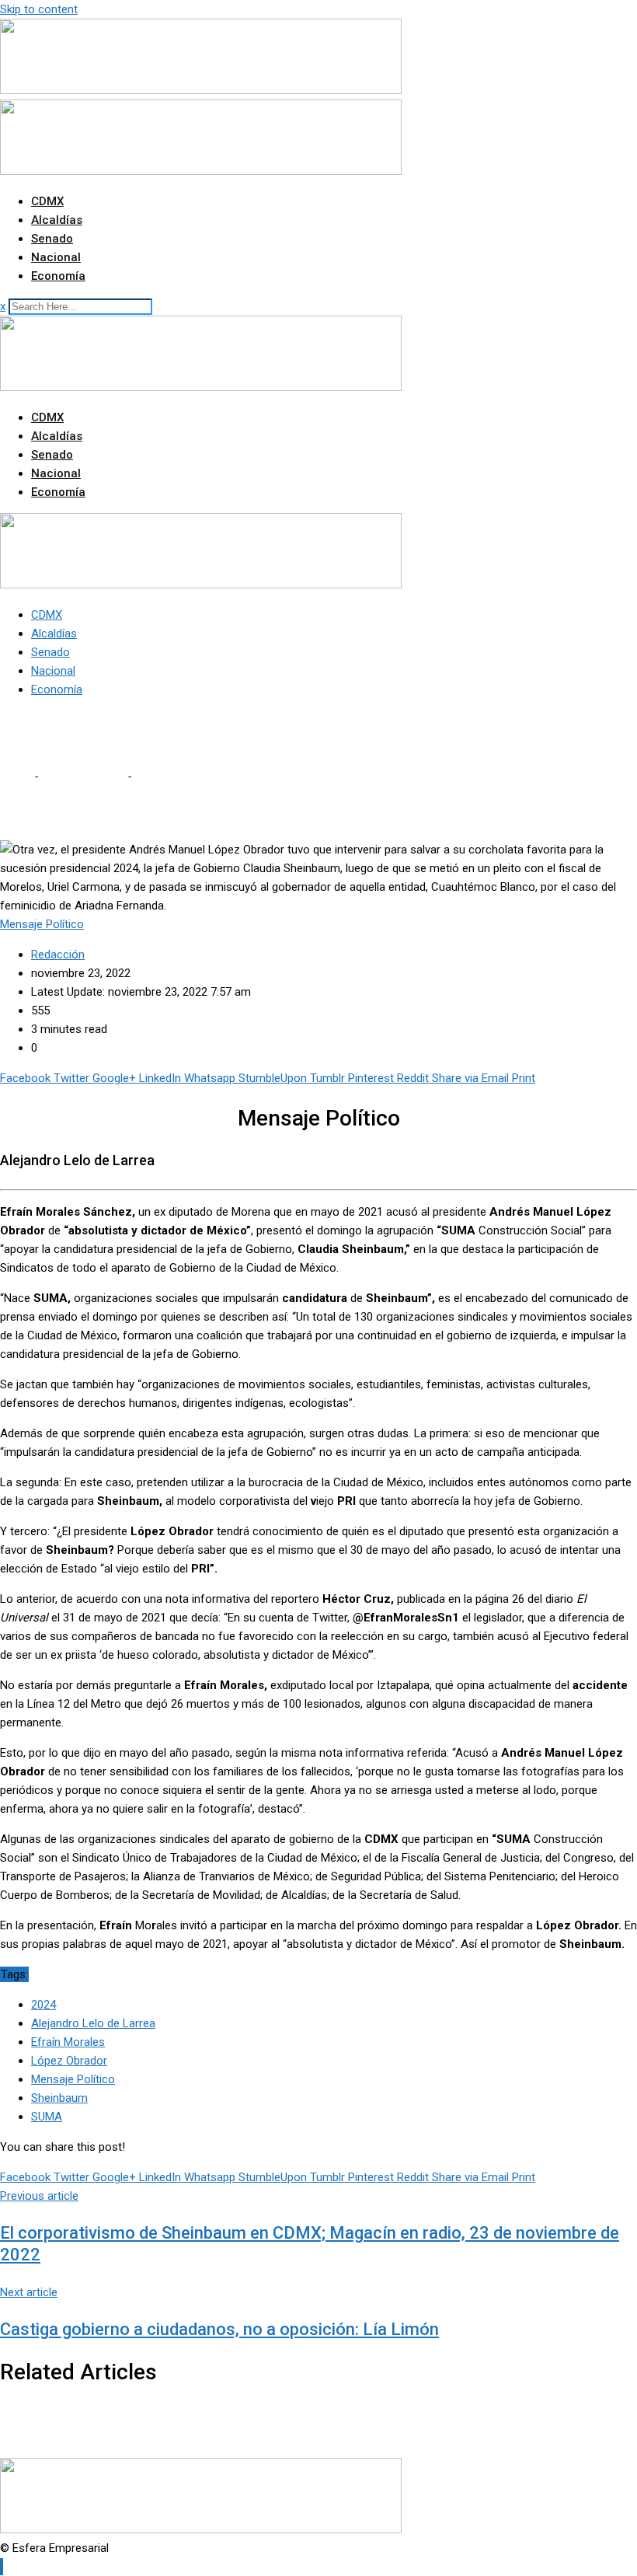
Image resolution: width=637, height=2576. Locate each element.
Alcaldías (57, 220)
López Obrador (69, 2061)
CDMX (47, 201)
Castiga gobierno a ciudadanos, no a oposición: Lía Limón (219, 2329)
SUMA (47, 2117)
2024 (44, 2005)
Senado (52, 239)
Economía (58, 276)
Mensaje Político (82, 777)
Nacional (56, 257)
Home (16, 777)
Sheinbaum (59, 2098)
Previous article (39, 2196)
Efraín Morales (68, 2042)
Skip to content (39, 9)
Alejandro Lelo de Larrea (93, 2023)
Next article (29, 2292)
